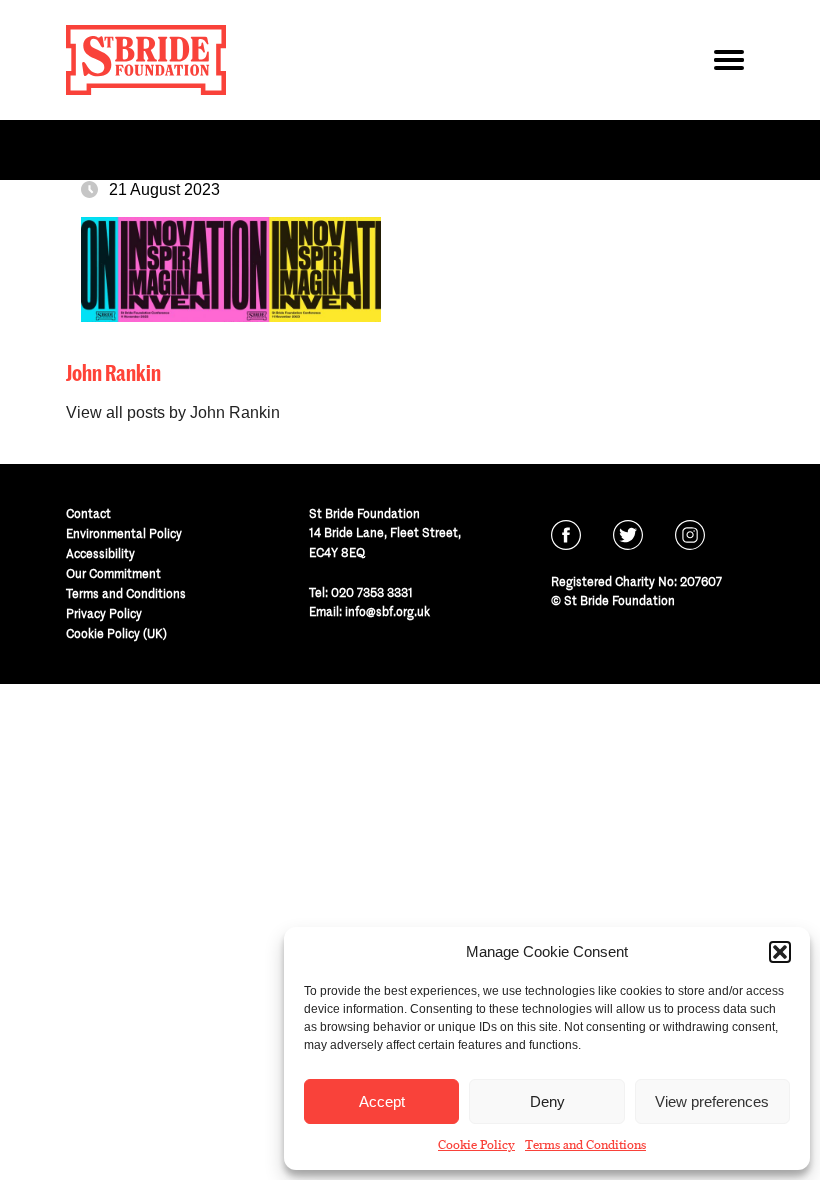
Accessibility (100, 553)
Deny (547, 1101)
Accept (382, 1101)
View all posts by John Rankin (173, 412)
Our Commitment (113, 573)
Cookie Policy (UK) (116, 633)
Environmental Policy (124, 533)
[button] (780, 952)
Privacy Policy (104, 613)
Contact (88, 513)
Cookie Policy (476, 1145)
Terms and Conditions (585, 1145)
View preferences (712, 1101)
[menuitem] (167, 514)
